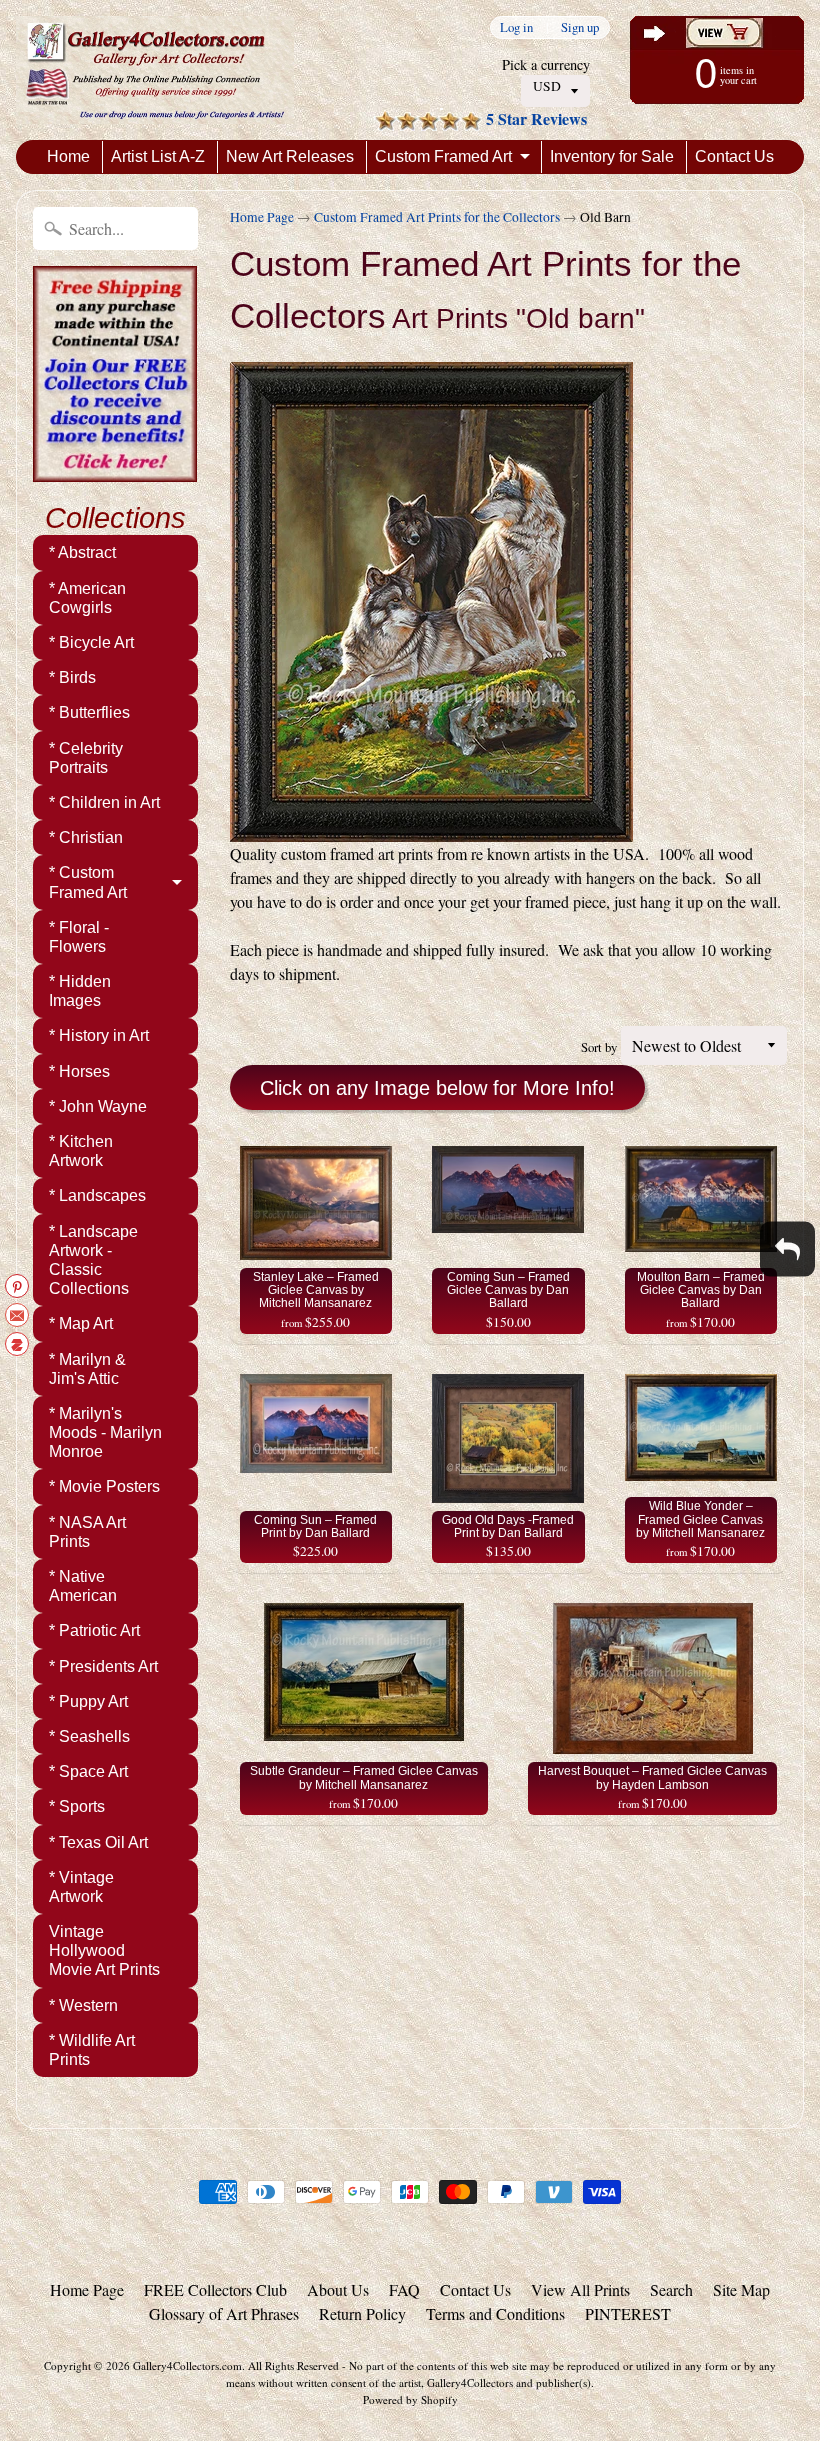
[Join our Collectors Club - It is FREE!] (115, 471)
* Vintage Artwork (81, 1887)
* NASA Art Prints (87, 1532)
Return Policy (362, 2313)
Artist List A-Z (158, 156)
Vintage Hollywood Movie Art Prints (104, 1950)
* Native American (83, 1586)
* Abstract (82, 552)
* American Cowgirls (87, 598)
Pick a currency (546, 64)
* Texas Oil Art (98, 1842)
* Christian (86, 837)
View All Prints (580, 2289)
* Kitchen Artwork (81, 1151)
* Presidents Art (103, 1666)
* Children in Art (104, 802)
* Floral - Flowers (79, 937)
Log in (516, 27)
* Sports (77, 1806)
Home (68, 156)
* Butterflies (89, 712)
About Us (338, 2289)
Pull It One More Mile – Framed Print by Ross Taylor (250, 2385)
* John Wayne (98, 1106)
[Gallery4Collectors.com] (155, 70)
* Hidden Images (80, 991)
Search (671, 2289)
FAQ (404, 2289)
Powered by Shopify (410, 2399)
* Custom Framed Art (88, 882)
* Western (83, 2005)
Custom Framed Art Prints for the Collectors (437, 217)
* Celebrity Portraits (86, 758)
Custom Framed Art (443, 156)
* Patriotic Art (94, 1630)
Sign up (580, 27)
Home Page (262, 217)
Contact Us (734, 156)
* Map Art (81, 1323)
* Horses (79, 1071)
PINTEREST (628, 2313)
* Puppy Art (88, 1701)
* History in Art (99, 1035)
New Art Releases (290, 156)
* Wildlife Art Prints (92, 2050)
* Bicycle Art (91, 642)
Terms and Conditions (495, 2313)
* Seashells (89, 1736)
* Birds (72, 677)
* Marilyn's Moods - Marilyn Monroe (105, 1432)
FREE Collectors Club (215, 2289)
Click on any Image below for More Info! (437, 1088)
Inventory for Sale (612, 156)
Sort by (599, 1047)
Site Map (741, 2289)
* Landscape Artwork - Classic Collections (93, 1260)
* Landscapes (97, 1195)
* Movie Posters (104, 1486)
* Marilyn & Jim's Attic (87, 1369)
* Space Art (88, 1771)
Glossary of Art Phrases (224, 2313)
